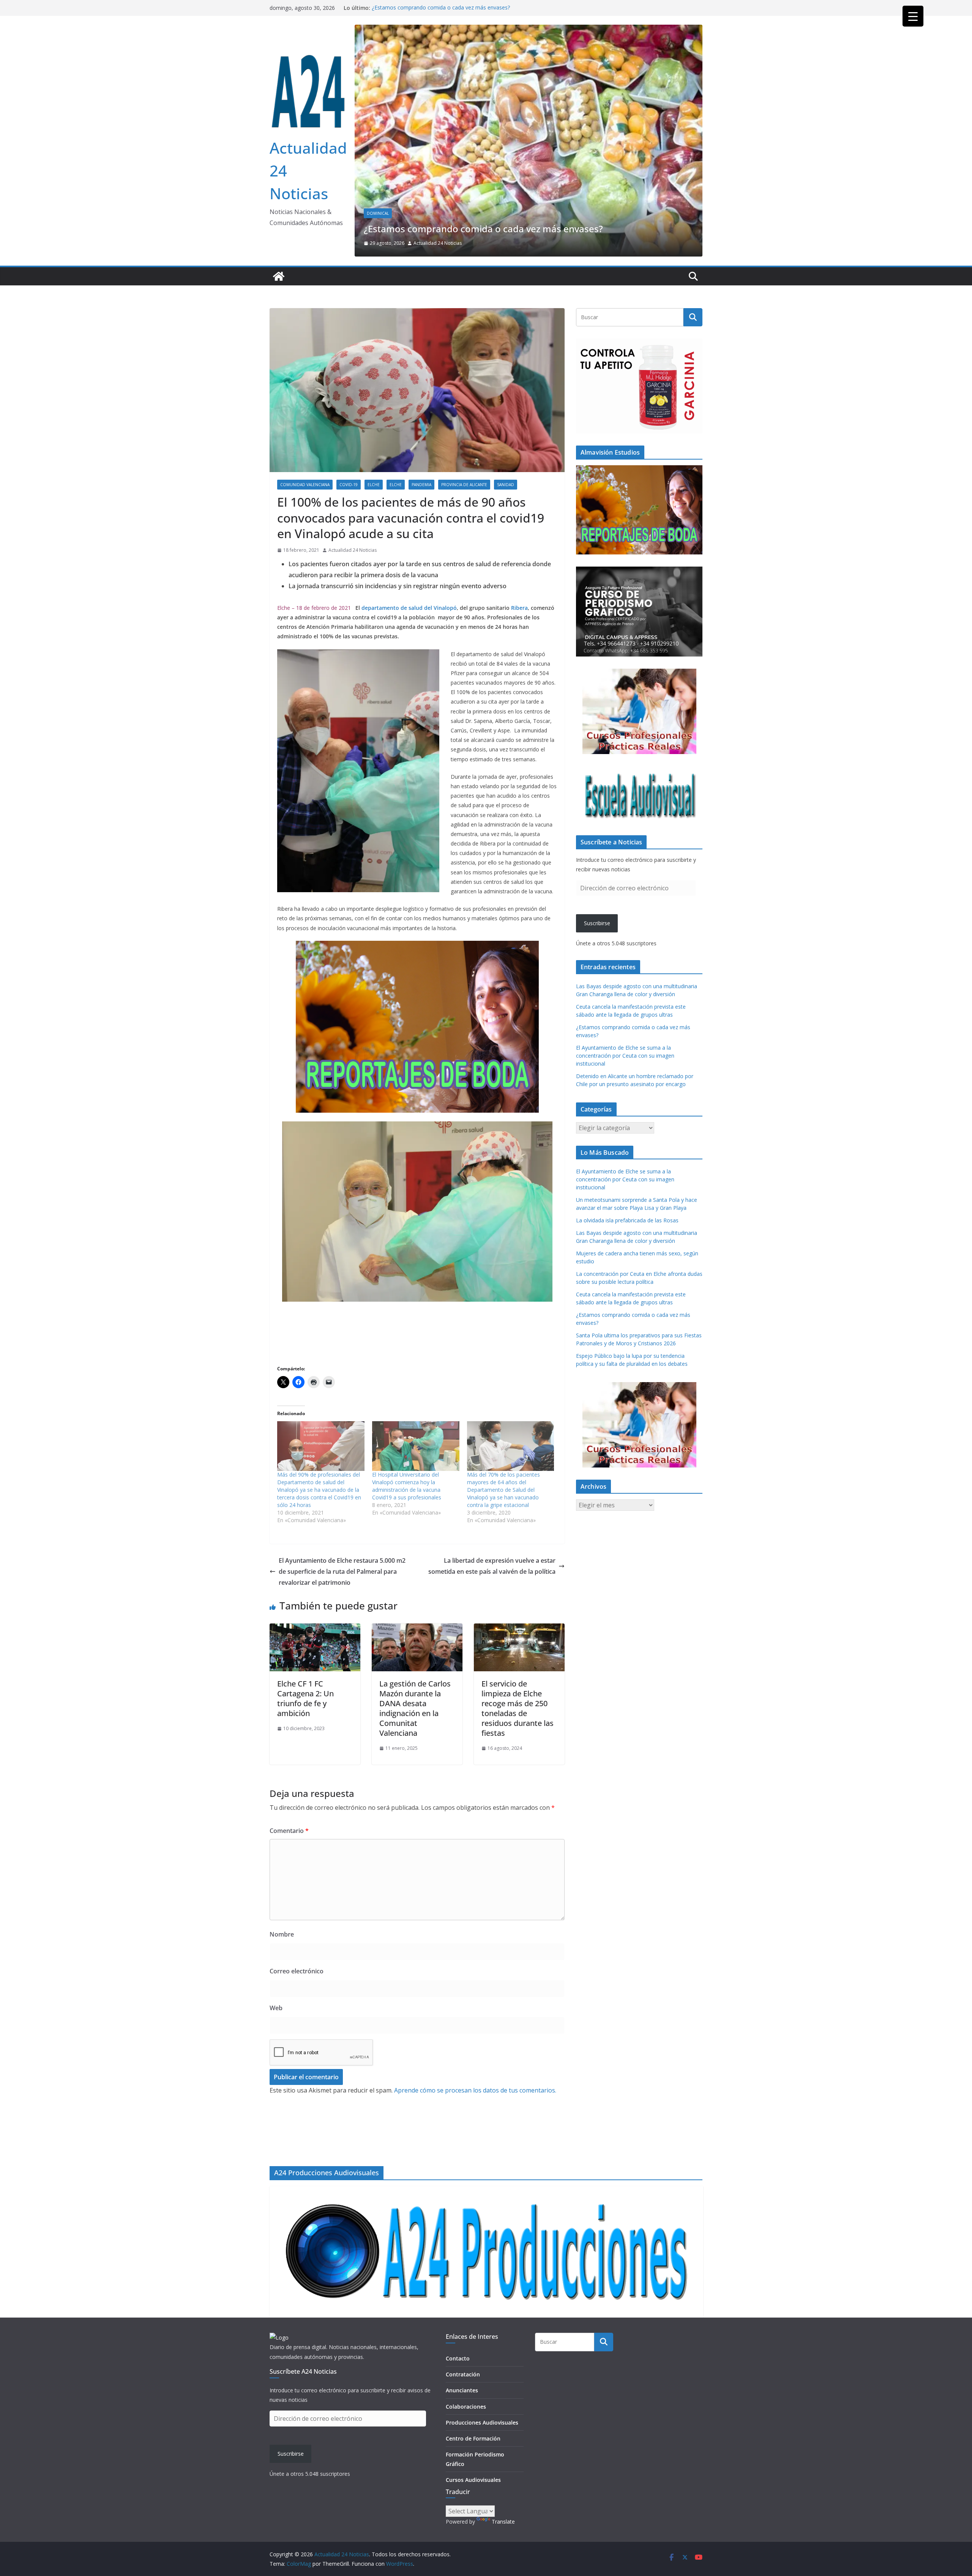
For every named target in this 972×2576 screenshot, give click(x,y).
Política (438, 164)
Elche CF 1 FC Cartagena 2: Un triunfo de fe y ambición (305, 1661)
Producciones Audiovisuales (482, 2422)
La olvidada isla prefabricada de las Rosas (627, 1183)
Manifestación (404, 164)
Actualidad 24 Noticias (438, 205)
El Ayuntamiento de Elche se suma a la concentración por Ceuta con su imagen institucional (517, 185)
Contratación (463, 2374)
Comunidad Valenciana (305, 447)
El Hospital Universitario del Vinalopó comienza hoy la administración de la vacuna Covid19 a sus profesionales (407, 1448)
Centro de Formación (473, 2438)
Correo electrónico (297, 1934)
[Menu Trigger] (913, 16)
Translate (503, 2522)
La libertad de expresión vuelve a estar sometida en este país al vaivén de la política (492, 1528)
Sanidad (506, 447)
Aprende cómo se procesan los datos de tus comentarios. (475, 2053)
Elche (373, 164)
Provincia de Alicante (464, 447)
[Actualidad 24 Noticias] (279, 239)
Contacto (458, 2358)
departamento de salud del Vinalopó (409, 570)
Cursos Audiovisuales (473, 2480)
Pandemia (421, 447)
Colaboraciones (466, 2407)
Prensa (463, 164)
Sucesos (490, 164)
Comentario (289, 1793)
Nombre (282, 1897)
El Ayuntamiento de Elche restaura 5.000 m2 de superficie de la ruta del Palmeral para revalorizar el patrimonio (342, 1534)
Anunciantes (462, 2390)
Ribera (519, 570)
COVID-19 (349, 447)
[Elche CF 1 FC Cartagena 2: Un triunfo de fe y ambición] (315, 1591)
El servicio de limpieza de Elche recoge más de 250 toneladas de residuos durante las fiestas (518, 1671)
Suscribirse (597, 886)
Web (276, 1970)
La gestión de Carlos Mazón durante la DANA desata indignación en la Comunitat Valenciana (415, 1671)
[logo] (279, 2337)
